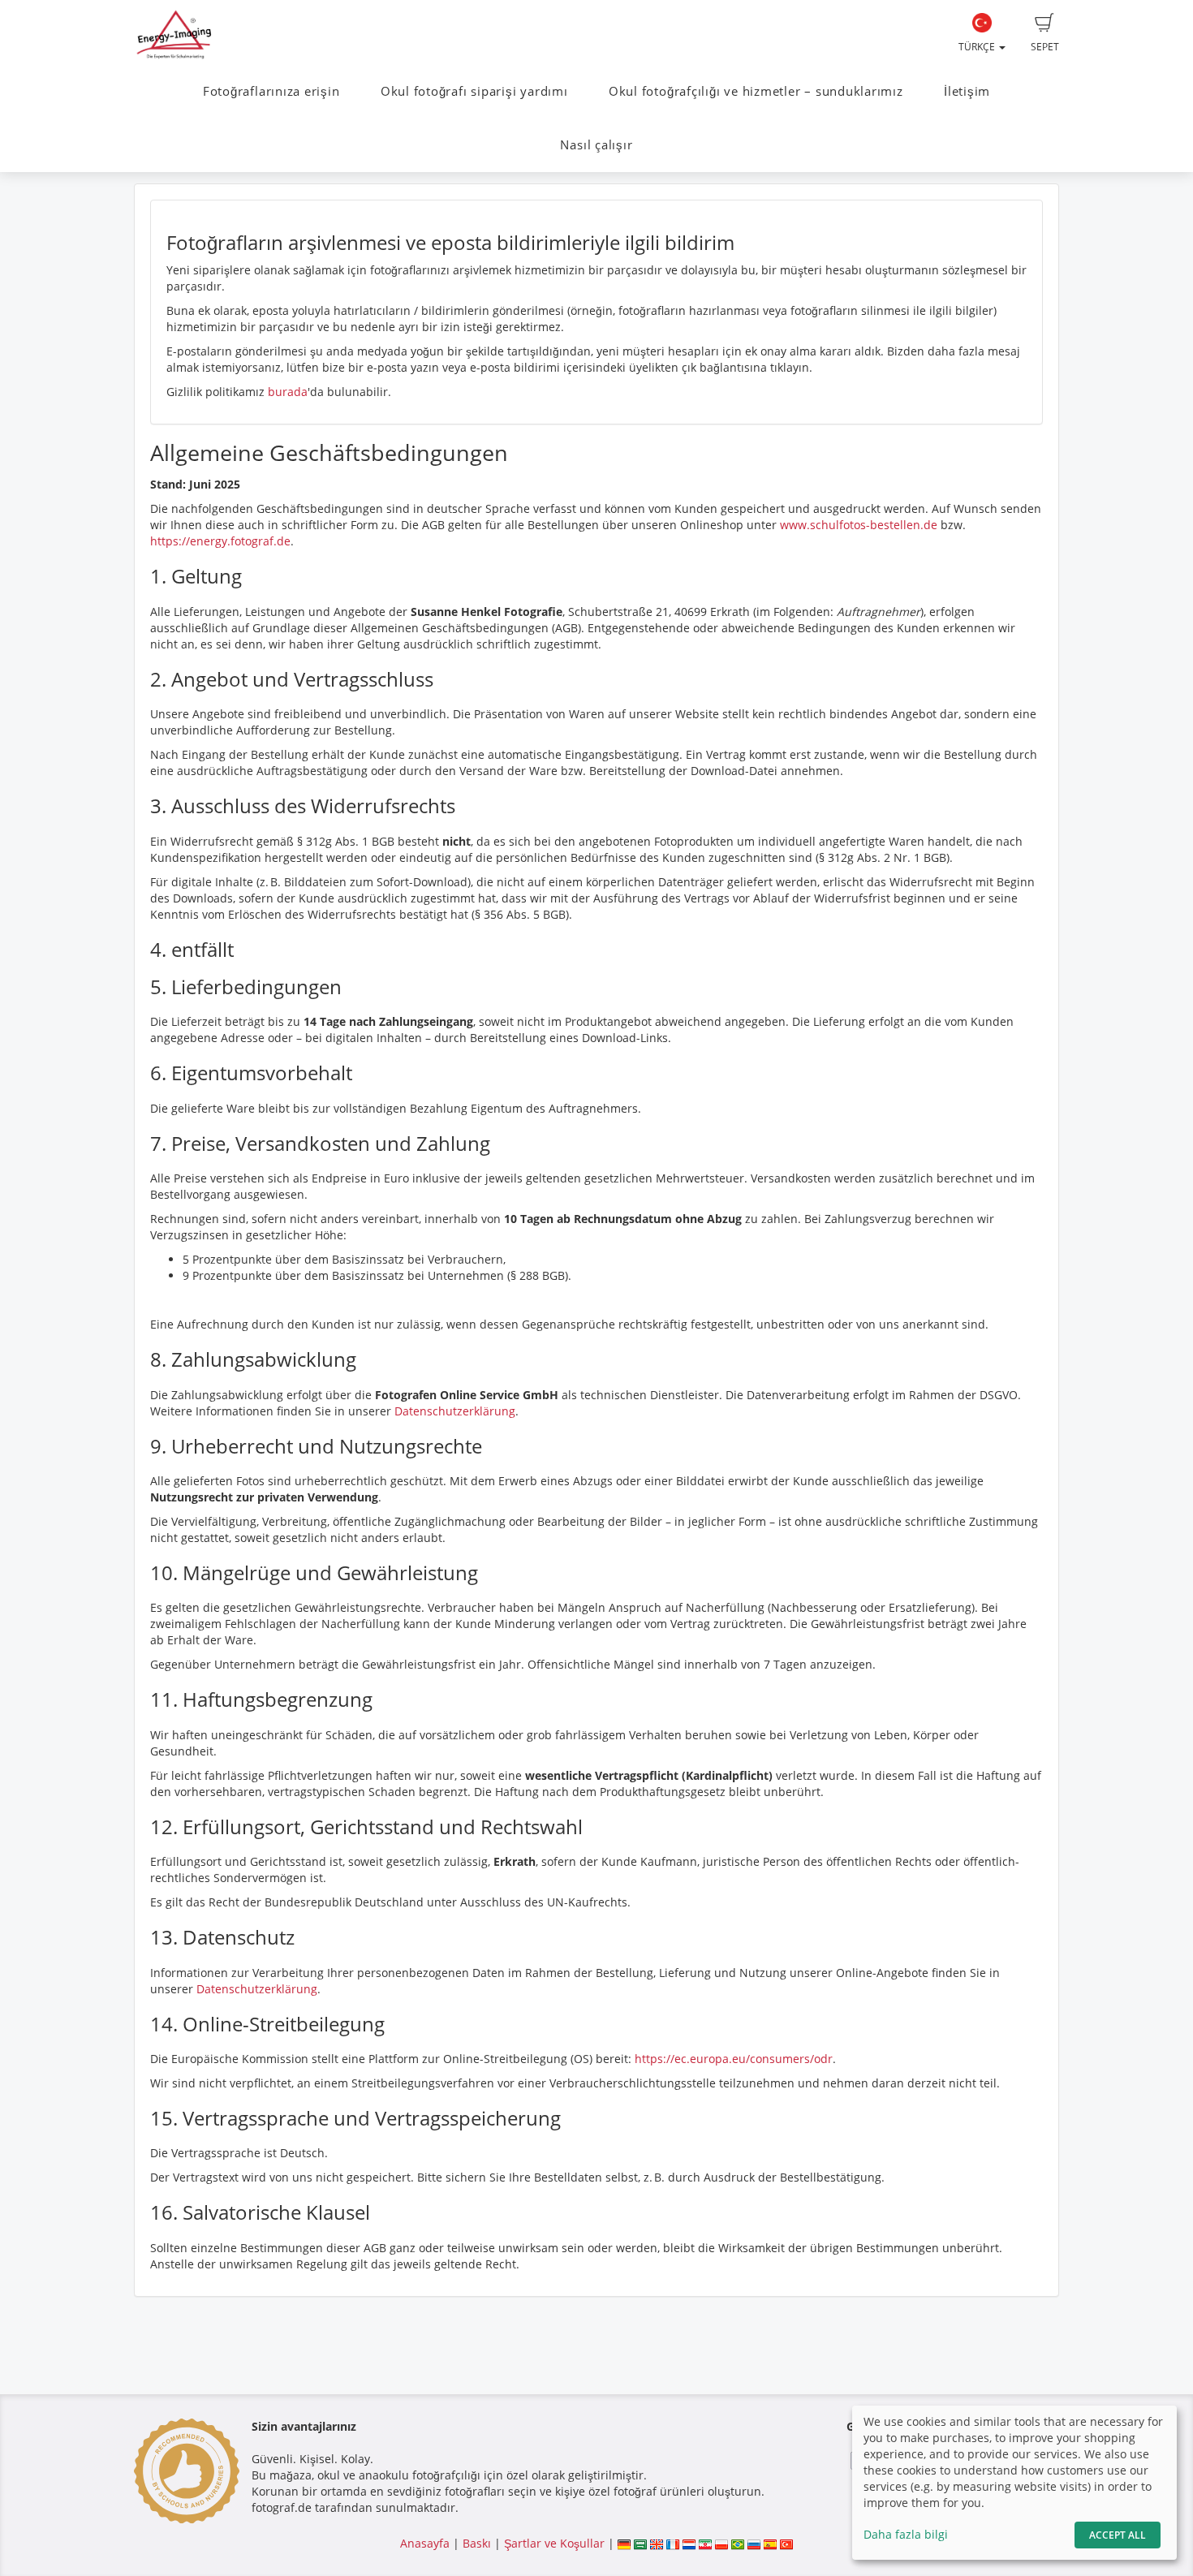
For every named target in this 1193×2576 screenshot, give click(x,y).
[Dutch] (689, 2543)
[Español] (770, 2543)
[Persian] (705, 2543)
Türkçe (978, 47)
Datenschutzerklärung (455, 1411)
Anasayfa (425, 2543)
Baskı (477, 2543)
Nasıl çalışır (596, 145)
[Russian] (754, 2543)
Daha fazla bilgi (906, 2534)
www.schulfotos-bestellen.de (859, 525)
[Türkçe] (786, 2543)
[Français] (673, 2543)
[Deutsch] (624, 2543)
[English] (657, 2543)
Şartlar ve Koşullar (554, 2543)
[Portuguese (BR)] (738, 2543)
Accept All (1118, 2535)
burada (288, 392)
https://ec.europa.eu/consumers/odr (734, 2059)
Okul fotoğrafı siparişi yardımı (474, 91)
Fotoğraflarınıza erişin (271, 91)
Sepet (1045, 47)
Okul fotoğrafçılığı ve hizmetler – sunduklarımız (756, 91)
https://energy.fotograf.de (220, 541)
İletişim (967, 91)
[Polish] (721, 2543)
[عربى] (640, 2543)
